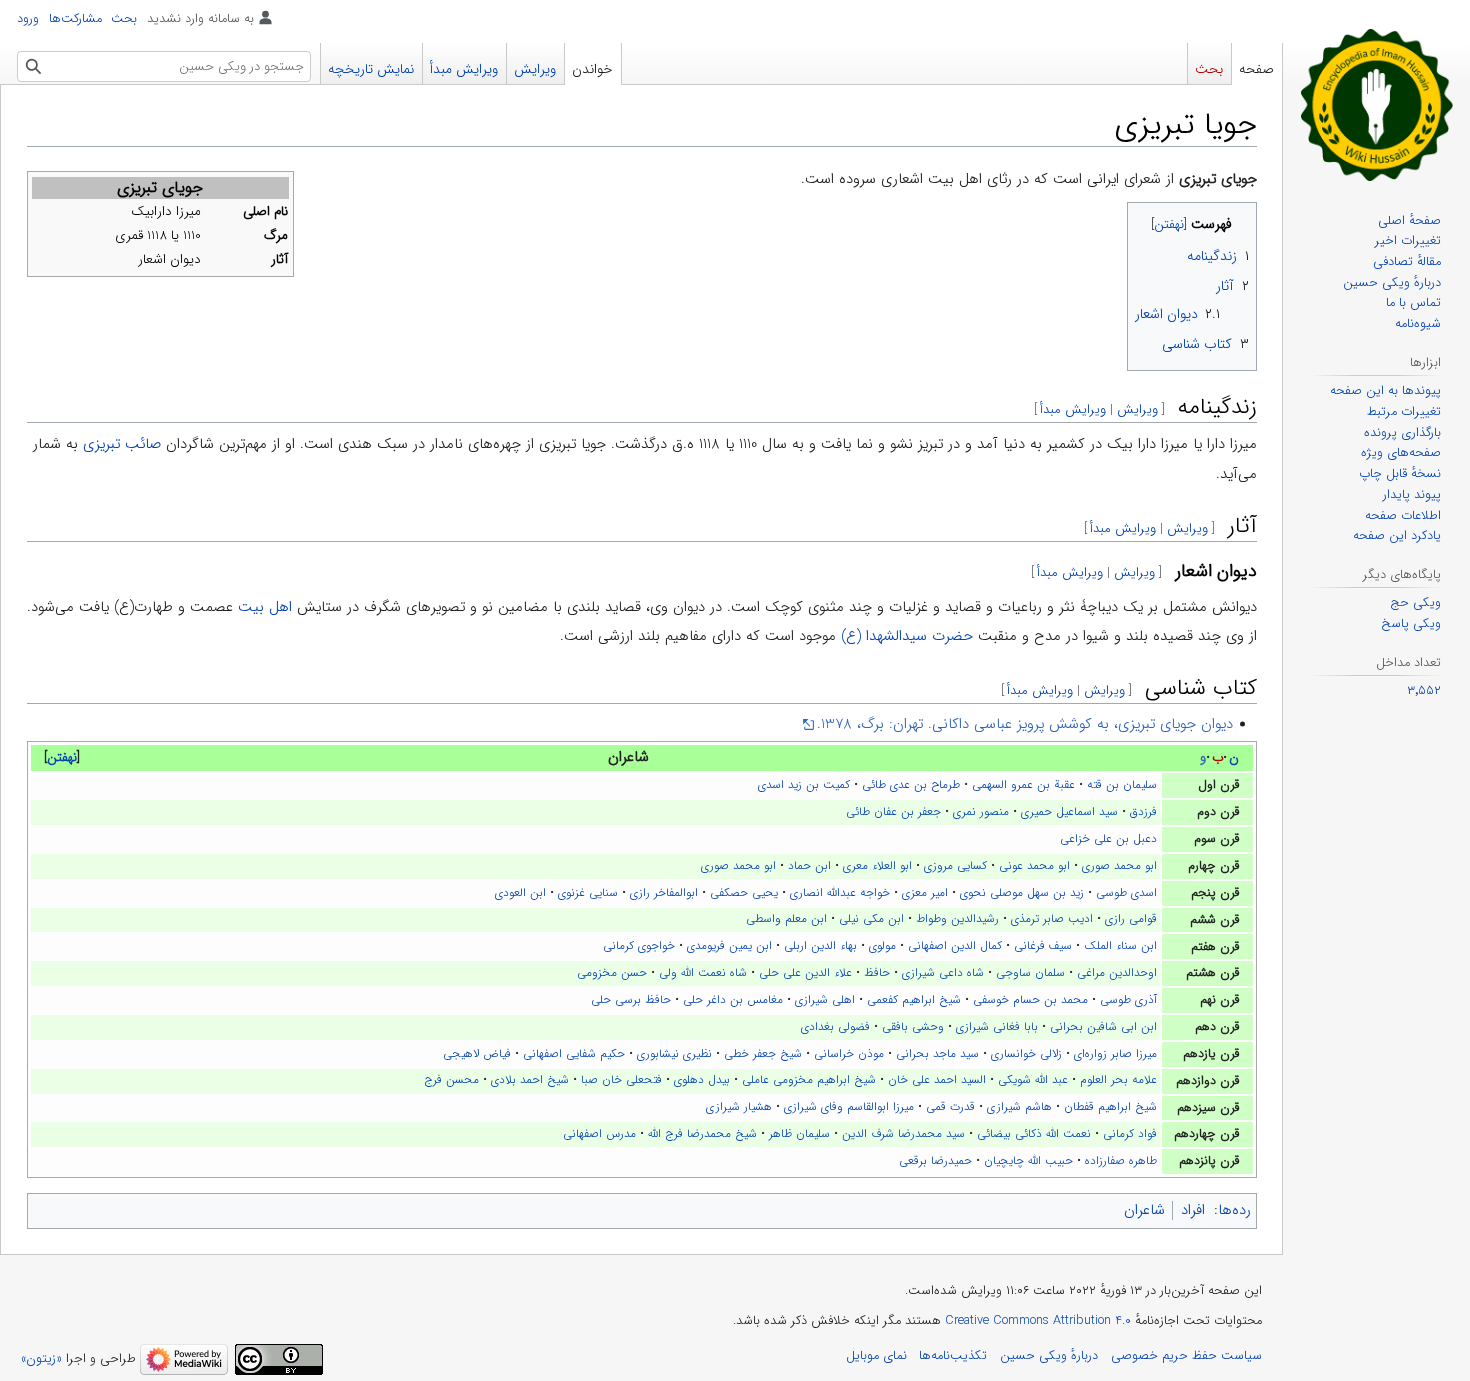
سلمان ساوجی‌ (1030, 973)
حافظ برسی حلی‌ (631, 1000)
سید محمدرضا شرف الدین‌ (903, 1134)
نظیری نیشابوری (674, 1054)
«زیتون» (41, 1359)
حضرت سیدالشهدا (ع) (907, 636)
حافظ (877, 973)
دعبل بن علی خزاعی (1108, 839)
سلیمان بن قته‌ (1122, 785)
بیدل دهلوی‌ (702, 1080)
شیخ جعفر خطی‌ (763, 1054)
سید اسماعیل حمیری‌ (1069, 812)
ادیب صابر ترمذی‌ (1052, 919)
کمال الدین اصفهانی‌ (955, 946)
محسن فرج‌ (451, 1080)
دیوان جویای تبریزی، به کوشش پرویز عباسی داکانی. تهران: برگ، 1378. (1025, 724)
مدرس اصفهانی (599, 1134)
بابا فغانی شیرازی (997, 1027)
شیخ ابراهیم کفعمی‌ (914, 1000)
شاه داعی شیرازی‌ (943, 973)
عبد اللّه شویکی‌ (1033, 1080)
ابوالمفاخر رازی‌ (664, 893)
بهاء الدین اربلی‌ (820, 946)
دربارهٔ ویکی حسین (1049, 1356)
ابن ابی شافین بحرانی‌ (1103, 1027)
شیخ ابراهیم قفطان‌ (1110, 1107)
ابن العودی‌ (520, 893)
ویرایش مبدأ (1073, 409)
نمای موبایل (876, 1356)
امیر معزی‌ (925, 893)
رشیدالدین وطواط (957, 919)
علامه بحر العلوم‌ (1118, 1080)
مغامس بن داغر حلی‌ (733, 1000)
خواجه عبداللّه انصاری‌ (840, 893)
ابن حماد (809, 866)
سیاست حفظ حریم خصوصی (1186, 1356)
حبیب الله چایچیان (1028, 1161)
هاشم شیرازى (1019, 1107)
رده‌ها (1234, 1210)
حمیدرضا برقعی (935, 1161)
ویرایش (1137, 409)
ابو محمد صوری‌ (1119, 866)
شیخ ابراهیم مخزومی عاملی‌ (809, 1080)
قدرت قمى (950, 1107)
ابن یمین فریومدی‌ (729, 946)
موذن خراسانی (849, 1054)
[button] (62, 758)
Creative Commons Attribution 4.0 (1038, 1321)
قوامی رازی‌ (1131, 919)
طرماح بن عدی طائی (911, 785)
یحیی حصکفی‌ (744, 893)
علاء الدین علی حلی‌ (805, 973)
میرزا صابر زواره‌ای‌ (1115, 1054)
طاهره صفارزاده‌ (1121, 1161)
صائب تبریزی (122, 444)
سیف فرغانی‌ (1043, 946)
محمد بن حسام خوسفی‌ (1030, 1000)
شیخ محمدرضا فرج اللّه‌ (702, 1134)
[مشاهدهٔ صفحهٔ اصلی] (1376, 104)
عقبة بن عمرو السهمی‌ (1023, 785)
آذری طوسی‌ (1128, 1000)
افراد (1193, 1210)
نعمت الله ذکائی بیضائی (1034, 1134)
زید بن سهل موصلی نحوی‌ (1022, 893)
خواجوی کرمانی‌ (639, 946)
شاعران (1144, 1210)
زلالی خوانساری (1026, 1054)
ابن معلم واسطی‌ (786, 919)
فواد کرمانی (1130, 1134)
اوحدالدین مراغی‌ (1117, 973)
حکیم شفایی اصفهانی (574, 1054)
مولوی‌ (882, 946)
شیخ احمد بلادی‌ (530, 1080)
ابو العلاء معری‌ (877, 866)
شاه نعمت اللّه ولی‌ (703, 973)
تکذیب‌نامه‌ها (953, 1356)
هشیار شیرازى (739, 1107)
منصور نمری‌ (981, 812)
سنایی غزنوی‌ (588, 893)
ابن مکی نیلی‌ (871, 919)
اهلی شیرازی (825, 1000)
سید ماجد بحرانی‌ (937, 1054)
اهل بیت (265, 607)
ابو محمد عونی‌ (1034, 866)
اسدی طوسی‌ (1126, 893)
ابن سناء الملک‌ (1120, 946)
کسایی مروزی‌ (955, 866)
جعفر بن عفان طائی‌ (893, 812)
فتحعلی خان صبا (621, 1080)
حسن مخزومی (612, 973)
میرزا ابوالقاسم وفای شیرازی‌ (849, 1107)
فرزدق (1143, 812)
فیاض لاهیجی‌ (477, 1054)
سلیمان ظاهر (799, 1134)
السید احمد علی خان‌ (937, 1080)
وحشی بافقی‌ (913, 1027)
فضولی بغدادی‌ (835, 1027)
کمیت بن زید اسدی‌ (804, 785)
